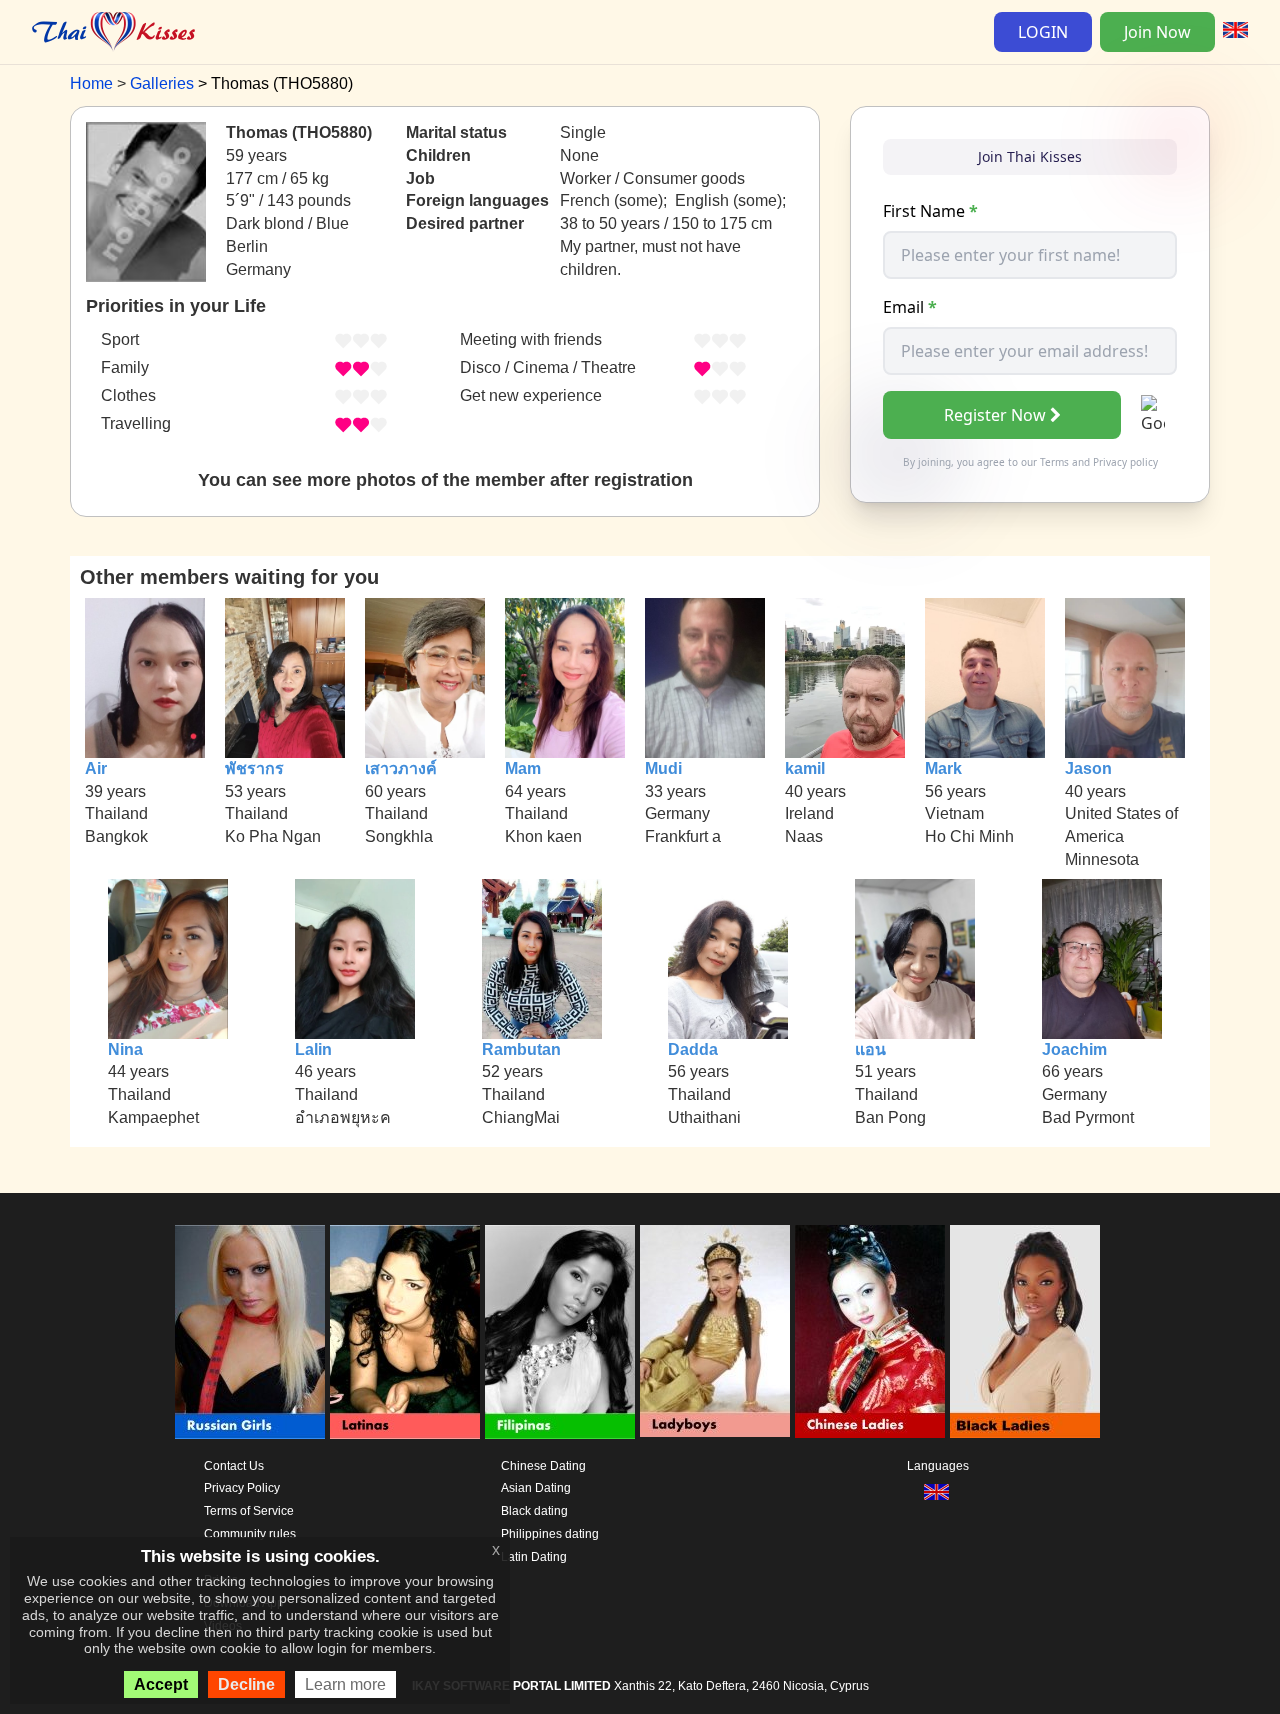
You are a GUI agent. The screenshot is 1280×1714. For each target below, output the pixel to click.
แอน (870, 1049)
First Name (930, 211)
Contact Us (234, 1466)
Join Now (1157, 32)
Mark (943, 768)
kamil (805, 768)
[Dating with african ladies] (1025, 1332)
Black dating (534, 1511)
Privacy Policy (242, 1488)
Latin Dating (534, 1557)
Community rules (250, 1534)
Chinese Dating (543, 1466)
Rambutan (521, 1049)
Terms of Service (249, 1511)
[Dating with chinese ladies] (870, 1332)
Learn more (345, 1684)
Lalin (313, 1049)
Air (96, 768)
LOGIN (1043, 32)
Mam (523, 768)
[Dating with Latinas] (405, 1332)
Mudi (663, 768)
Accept (161, 1684)
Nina (125, 1049)
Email (910, 307)
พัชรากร (254, 768)
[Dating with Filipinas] (560, 1332)
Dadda (693, 1049)
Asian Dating (536, 1488)
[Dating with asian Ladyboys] (715, 1332)
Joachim (1074, 1049)
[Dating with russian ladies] (250, 1332)
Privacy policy (1125, 462)
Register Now (995, 415)
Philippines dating (550, 1534)
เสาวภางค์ (401, 768)
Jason (1088, 768)
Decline (246, 1684)
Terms (1054, 462)
